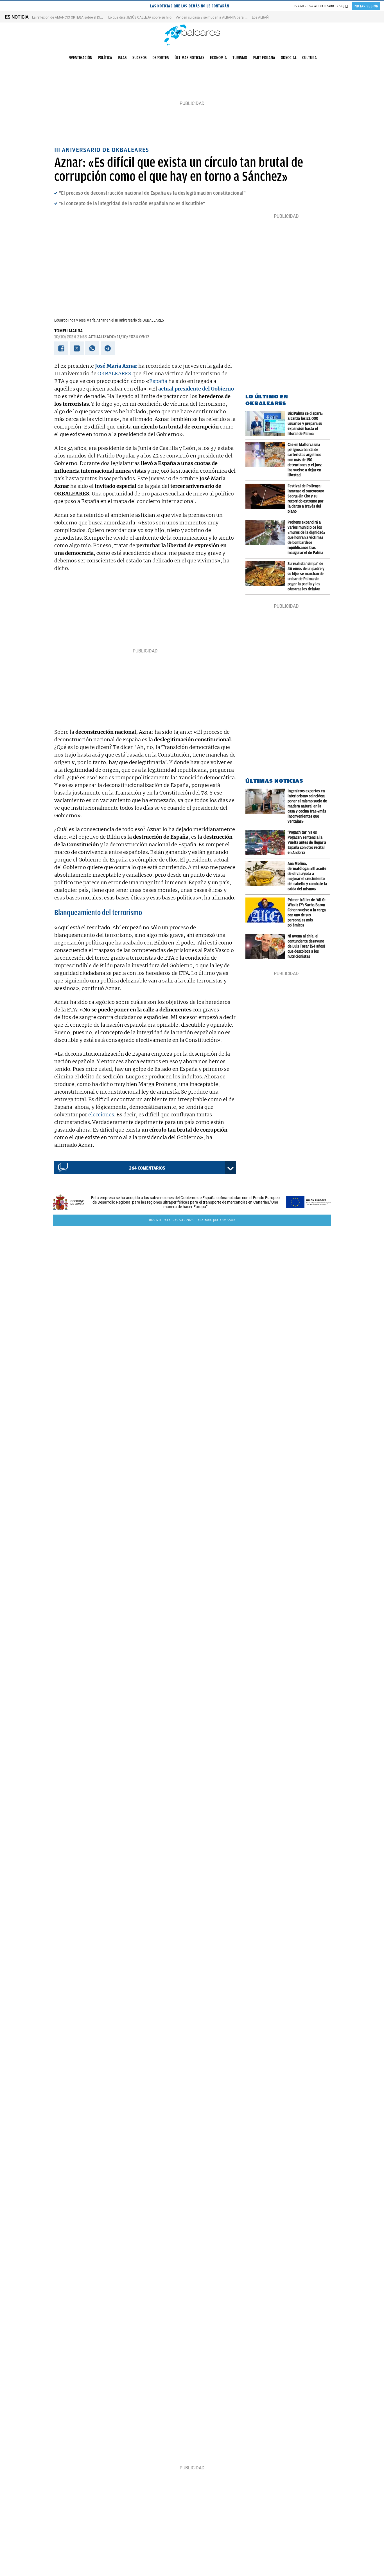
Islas (122, 58)
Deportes (161, 58)
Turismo (240, 58)
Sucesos (140, 58)
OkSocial (289, 58)
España (158, 381)
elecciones (101, 1115)
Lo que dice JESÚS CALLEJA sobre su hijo (140, 17)
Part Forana (264, 58)
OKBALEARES (114, 373)
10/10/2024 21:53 (71, 337)
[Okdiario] (192, 35)
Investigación (80, 58)
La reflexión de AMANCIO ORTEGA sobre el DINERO (70, 17)
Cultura (310, 58)
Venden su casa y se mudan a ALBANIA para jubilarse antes (221, 17)
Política (105, 58)
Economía (218, 58)
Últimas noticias (189, 58)
